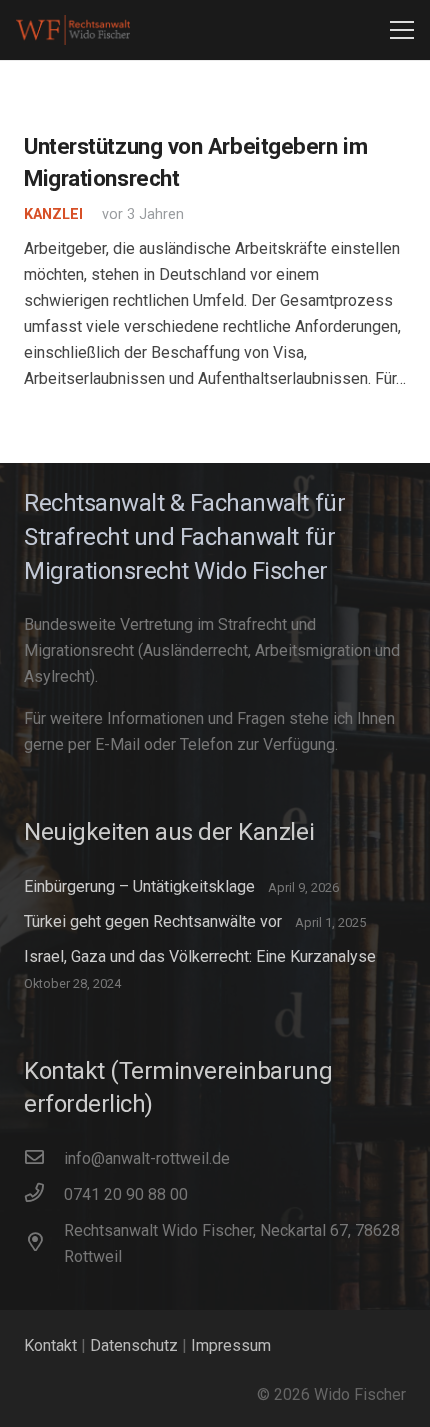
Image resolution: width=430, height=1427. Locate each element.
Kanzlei (53, 214)
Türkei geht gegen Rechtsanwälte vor (153, 921)
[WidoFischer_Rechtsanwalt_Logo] (73, 30)
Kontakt (50, 1345)
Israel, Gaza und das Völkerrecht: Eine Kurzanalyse (200, 956)
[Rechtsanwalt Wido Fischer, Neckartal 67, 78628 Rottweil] (44, 1244)
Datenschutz (134, 1345)
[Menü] (402, 30)
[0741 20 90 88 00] (44, 1195)
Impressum (231, 1345)
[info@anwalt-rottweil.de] (44, 1159)
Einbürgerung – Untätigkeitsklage (139, 886)
